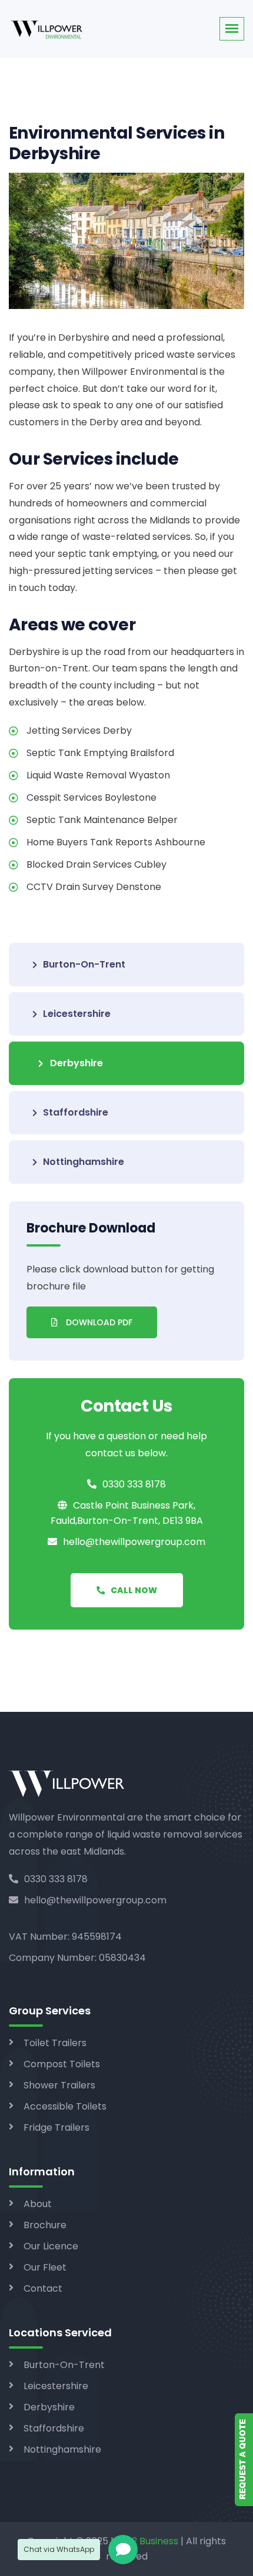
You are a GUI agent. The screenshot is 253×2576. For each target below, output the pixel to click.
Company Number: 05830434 (77, 1958)
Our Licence (51, 2246)
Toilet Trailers (55, 2043)
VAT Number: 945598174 (65, 1937)
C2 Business (152, 2541)
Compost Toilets (62, 2064)
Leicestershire (77, 1014)
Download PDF (98, 1322)
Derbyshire (76, 1063)
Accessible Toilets (65, 2106)
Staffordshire (76, 1112)
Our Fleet (45, 2267)
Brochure (45, 2225)
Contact (43, 2288)
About (38, 2204)
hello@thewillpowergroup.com (95, 1900)
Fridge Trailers (56, 2127)
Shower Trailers (59, 2085)
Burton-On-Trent (84, 964)
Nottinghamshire (84, 1162)
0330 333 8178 (56, 1879)
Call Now (134, 1590)
